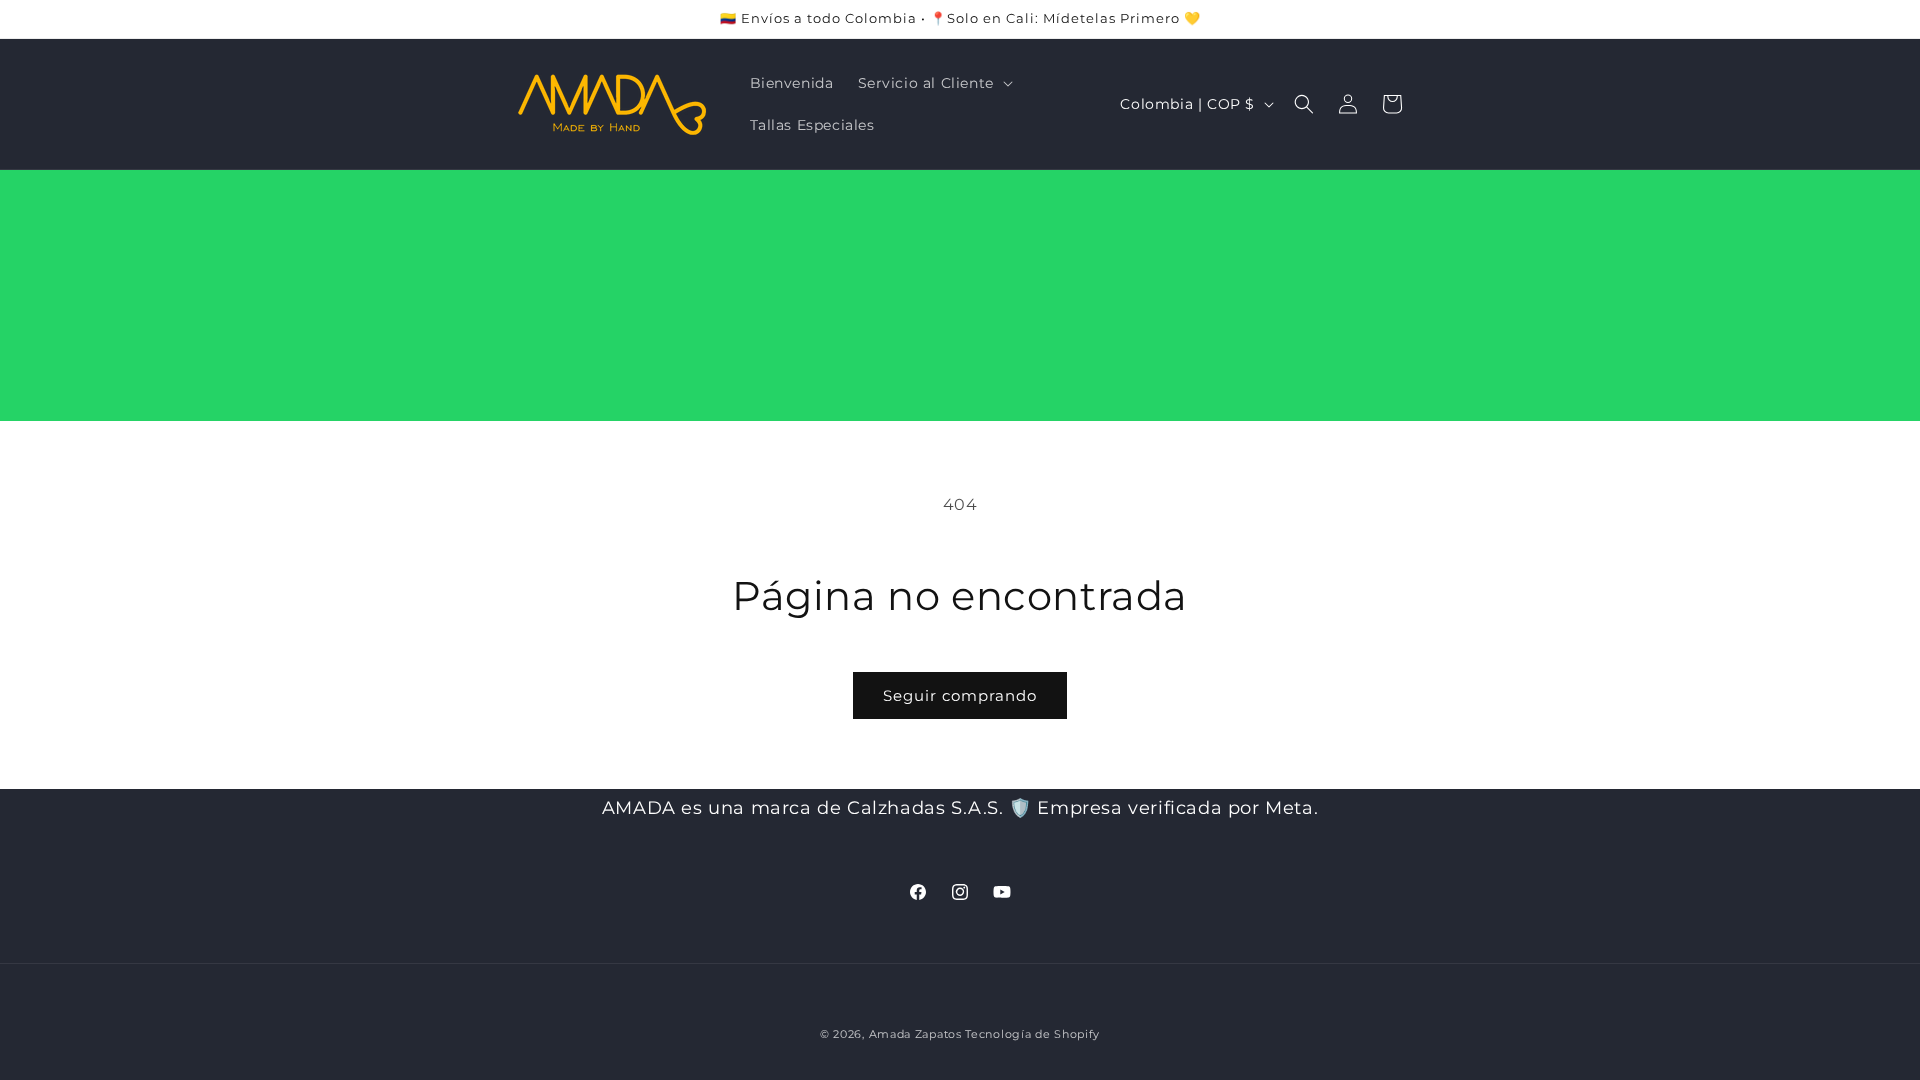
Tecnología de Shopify (1032, 1034)
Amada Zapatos (915, 1034)
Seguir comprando (960, 695)
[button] (933, 83)
